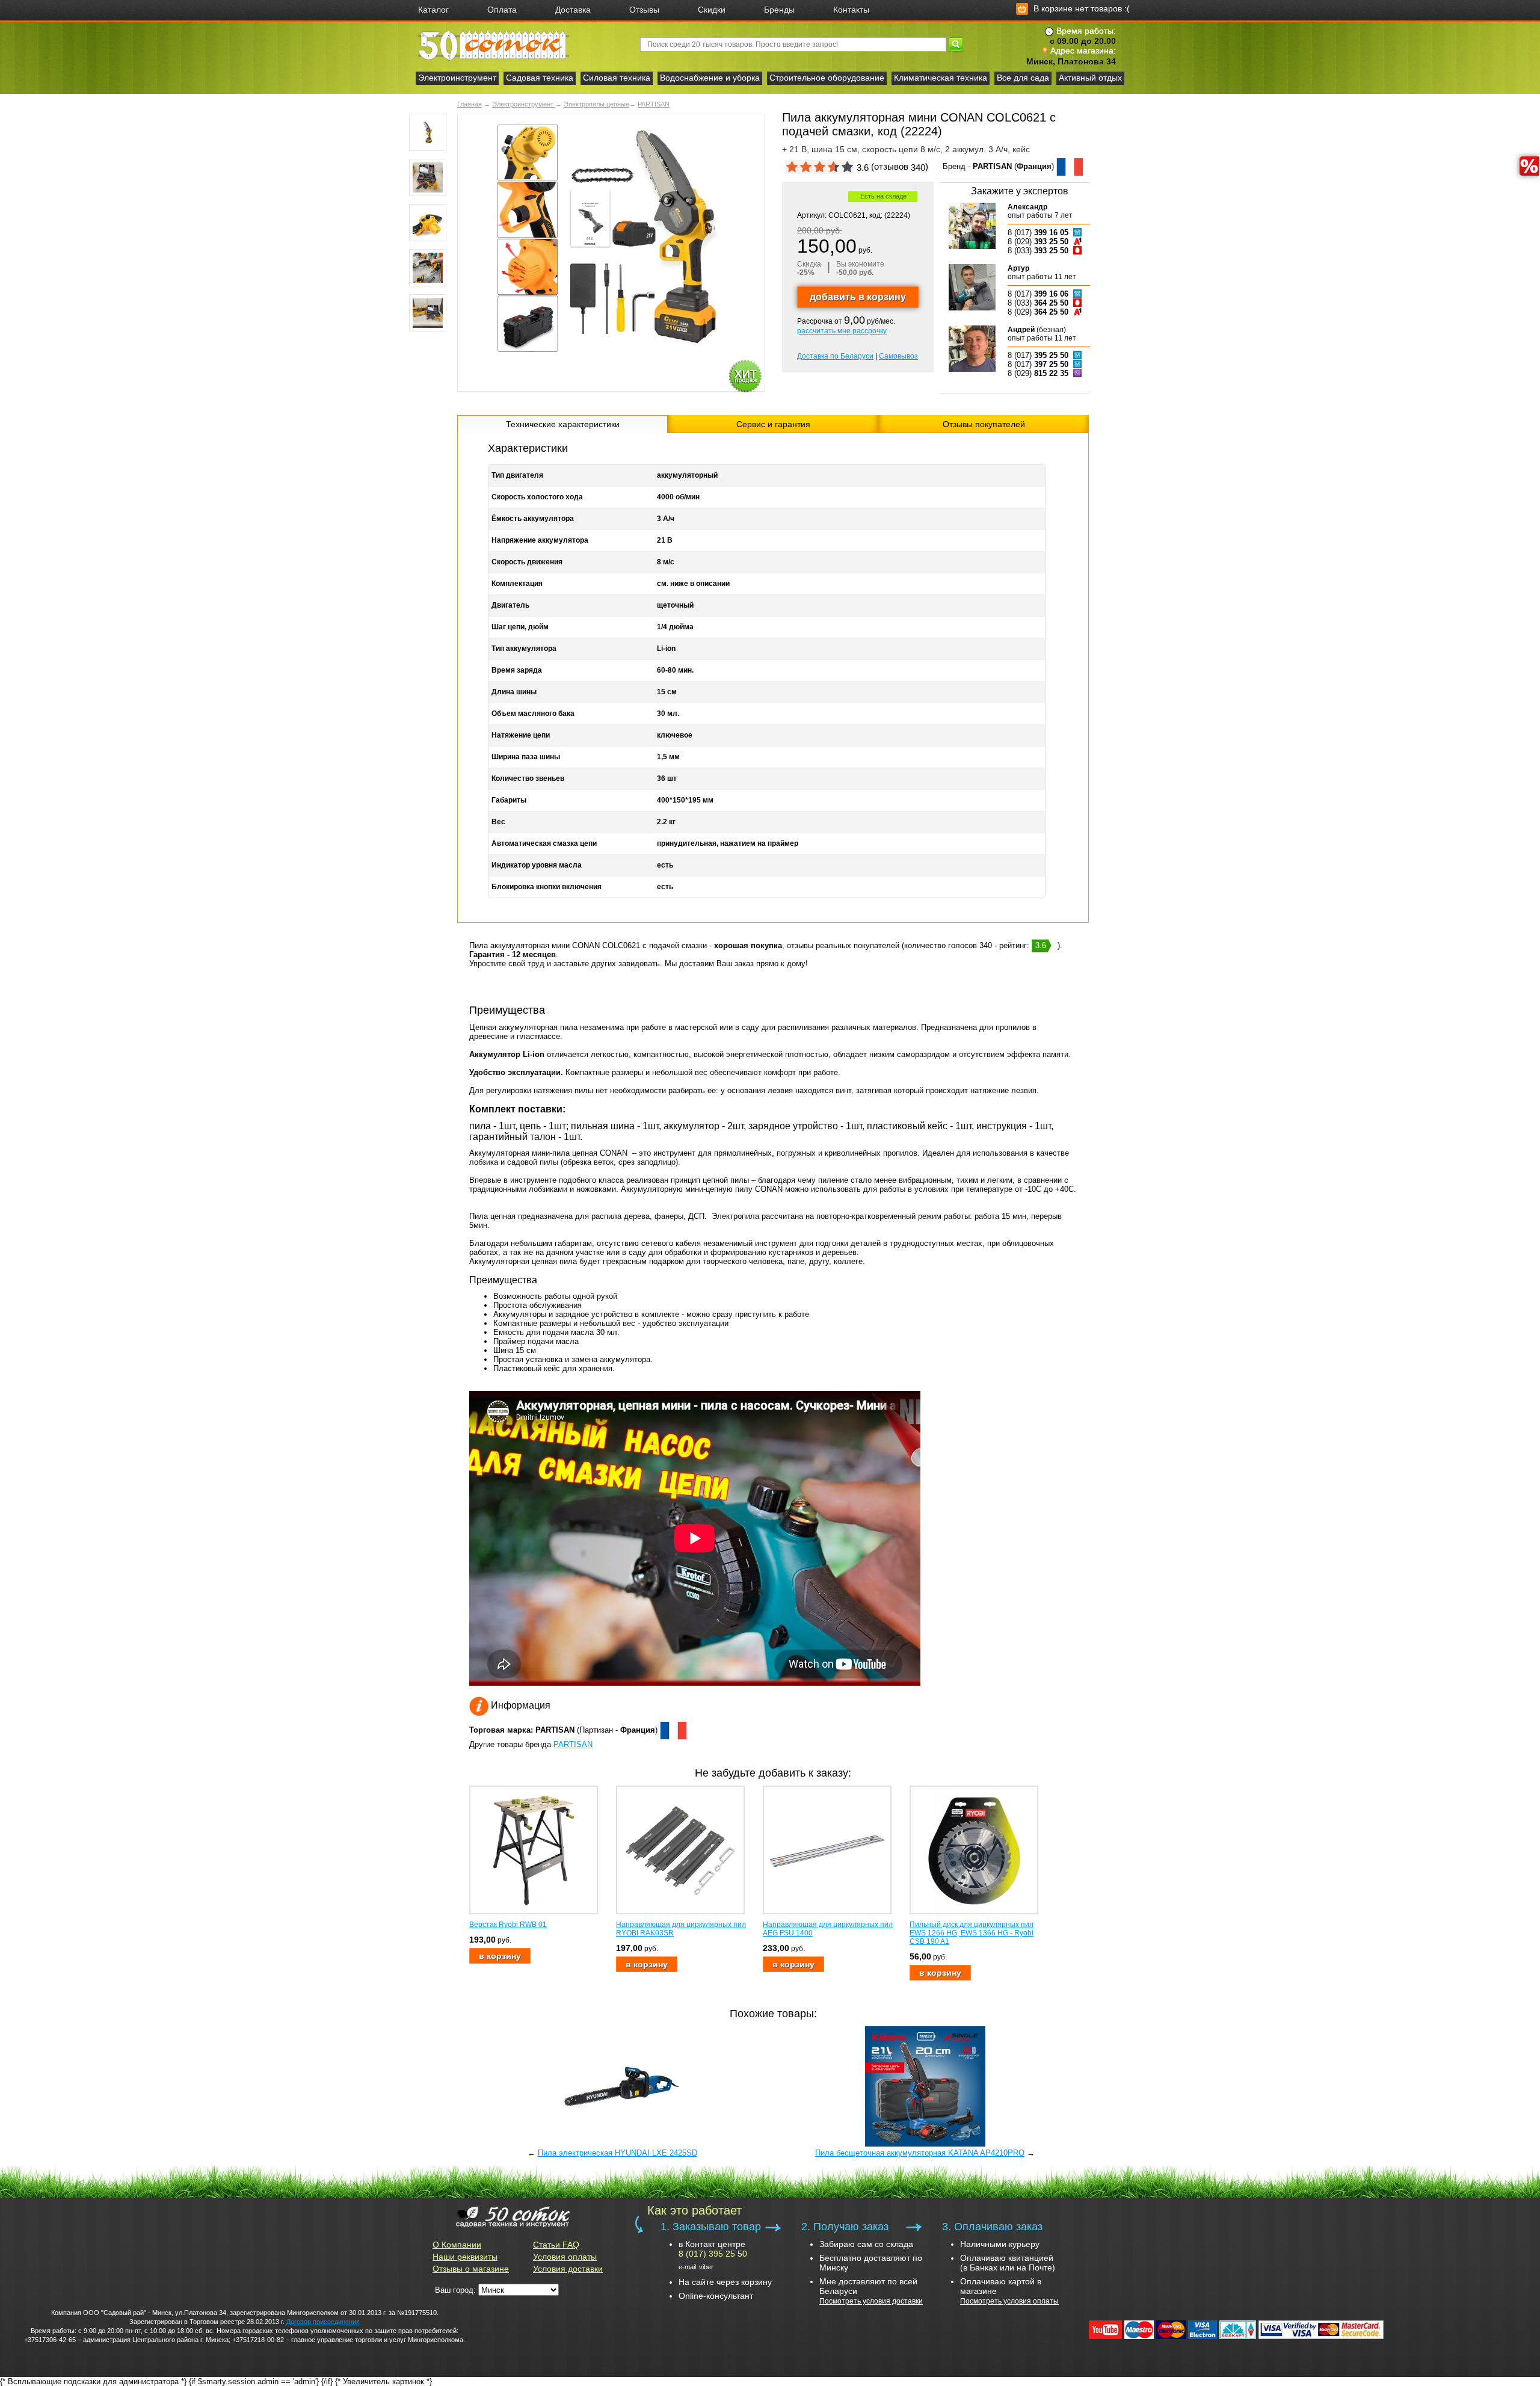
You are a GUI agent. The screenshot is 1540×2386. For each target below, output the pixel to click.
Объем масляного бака (533, 714)
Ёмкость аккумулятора (533, 519)
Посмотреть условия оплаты (1009, 2301)
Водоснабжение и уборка (710, 78)
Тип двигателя (517, 475)
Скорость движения (527, 562)
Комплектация (517, 584)
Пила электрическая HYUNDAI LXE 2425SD (618, 2153)
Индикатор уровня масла (537, 865)
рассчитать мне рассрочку (842, 331)
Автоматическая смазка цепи (544, 843)
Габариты (509, 800)
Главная (470, 104)
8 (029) (1038, 242)
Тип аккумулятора (524, 649)
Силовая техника (617, 78)
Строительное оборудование (827, 78)
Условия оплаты (565, 2257)
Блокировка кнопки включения (547, 887)
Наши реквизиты (465, 2257)
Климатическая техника (941, 78)
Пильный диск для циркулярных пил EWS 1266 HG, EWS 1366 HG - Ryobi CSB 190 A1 (972, 1933)
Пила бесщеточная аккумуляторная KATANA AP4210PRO (920, 2153)
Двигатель (510, 605)
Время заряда (517, 670)
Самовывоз (898, 356)
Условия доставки (568, 2269)
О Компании (457, 2245)
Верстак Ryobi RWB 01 (508, 1925)
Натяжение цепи (521, 735)
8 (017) (1038, 233)
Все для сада (1023, 78)
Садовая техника (540, 78)
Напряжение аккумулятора (540, 540)
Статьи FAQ (556, 2245)
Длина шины (514, 692)
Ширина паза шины (526, 757)
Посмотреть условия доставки (871, 2301)
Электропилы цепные (596, 104)
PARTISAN (654, 104)
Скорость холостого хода (537, 497)
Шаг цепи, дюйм (520, 627)
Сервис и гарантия (773, 424)
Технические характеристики (563, 424)
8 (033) (1038, 251)
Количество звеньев (528, 778)
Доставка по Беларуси (835, 356)
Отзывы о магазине (471, 2269)
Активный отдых (1090, 78)
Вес (498, 822)
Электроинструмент (457, 78)
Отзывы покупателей (984, 424)
